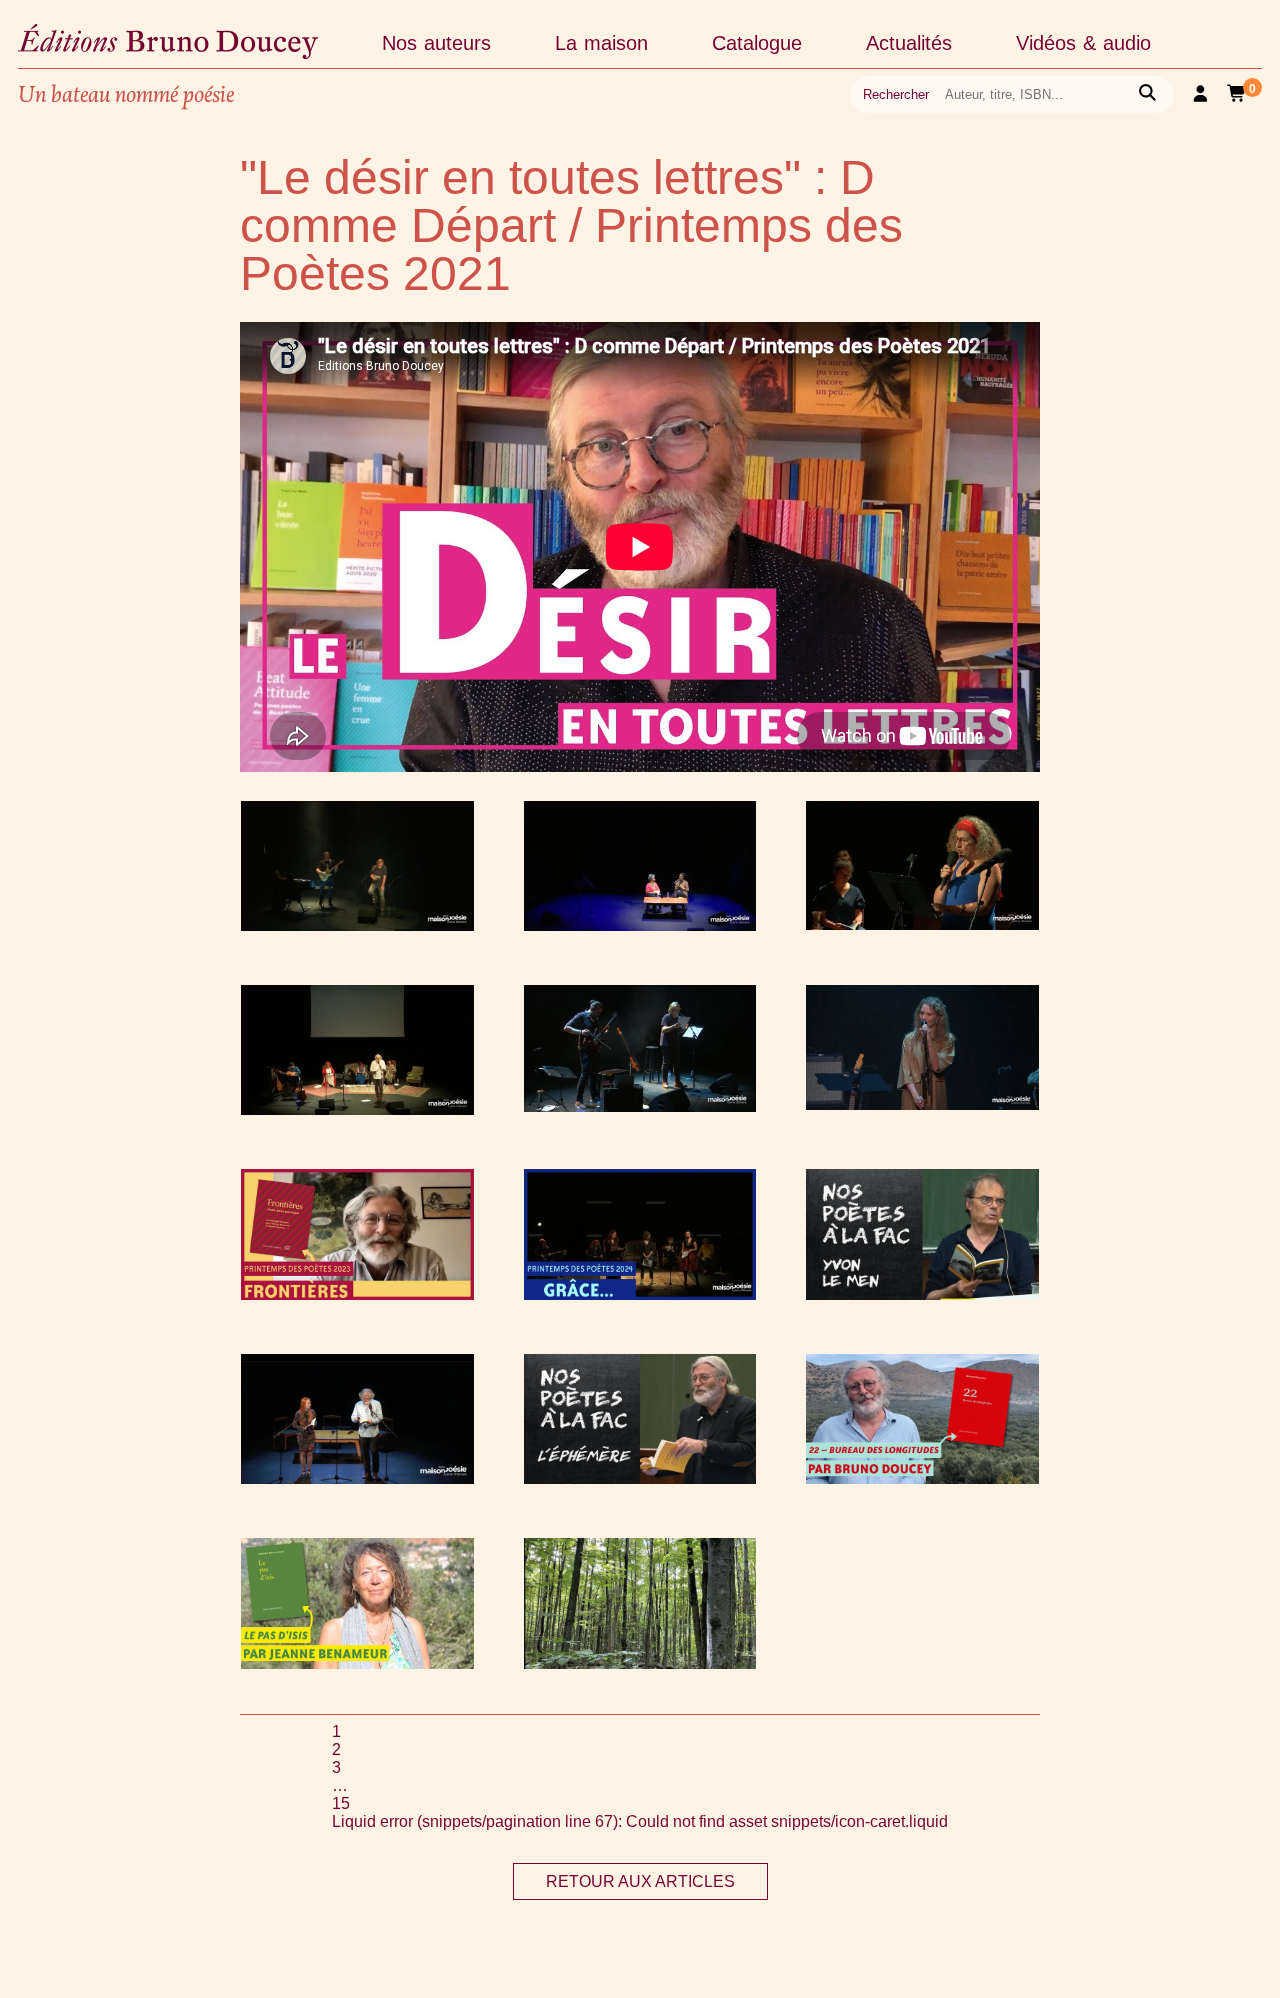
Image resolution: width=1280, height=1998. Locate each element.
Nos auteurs (436, 43)
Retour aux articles (640, 1881)
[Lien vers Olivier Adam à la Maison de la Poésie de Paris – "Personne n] (640, 1106)
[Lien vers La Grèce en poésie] (922, 924)
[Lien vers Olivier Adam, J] (357, 925)
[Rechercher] (1147, 94)
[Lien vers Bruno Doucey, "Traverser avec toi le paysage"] (922, 1478)
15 (341, 1803)
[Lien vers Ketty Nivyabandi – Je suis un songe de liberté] (640, 925)
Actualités (909, 43)
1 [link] (336, 1731)
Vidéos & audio (1083, 43)
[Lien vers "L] (640, 1478)
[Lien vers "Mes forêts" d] (640, 1663)
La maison (601, 43)
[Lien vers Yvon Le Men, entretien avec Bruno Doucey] (922, 1294)
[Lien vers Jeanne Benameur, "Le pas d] (357, 1663)
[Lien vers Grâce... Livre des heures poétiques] (640, 1294)
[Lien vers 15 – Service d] (357, 1109)
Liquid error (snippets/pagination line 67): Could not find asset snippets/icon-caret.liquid (640, 1821)
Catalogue (757, 43)
